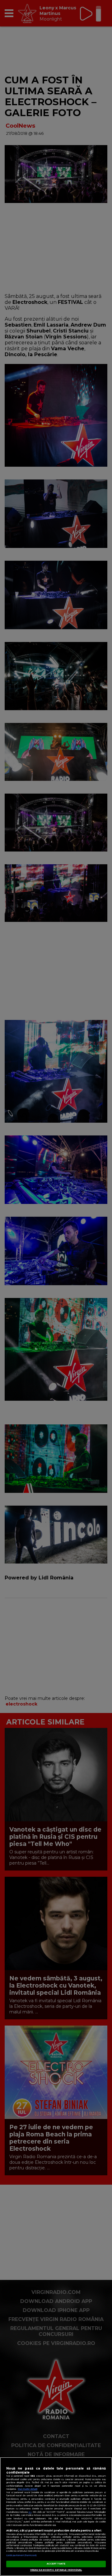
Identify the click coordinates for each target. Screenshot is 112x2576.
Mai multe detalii (28, 2489)
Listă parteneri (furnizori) (21, 2555)
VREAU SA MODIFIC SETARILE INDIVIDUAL (56, 2570)
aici (30, 2512)
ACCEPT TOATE (56, 2564)
